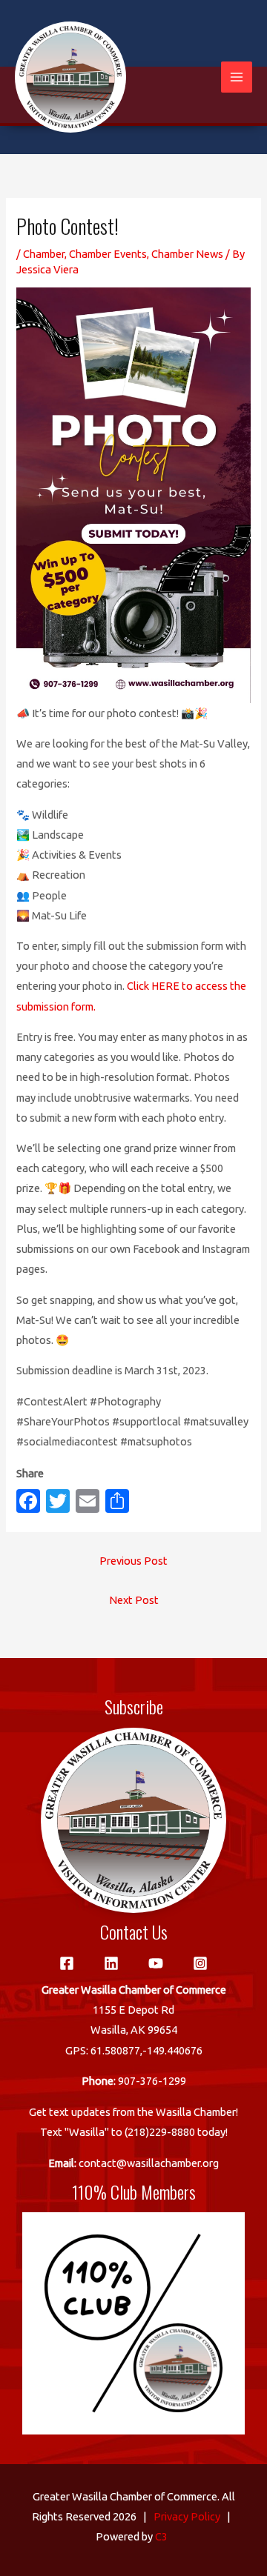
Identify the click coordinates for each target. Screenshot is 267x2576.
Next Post (134, 1600)
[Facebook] (67, 1963)
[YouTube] (156, 1963)
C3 (161, 2536)
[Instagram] (200, 1963)
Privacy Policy (187, 2516)
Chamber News (187, 254)
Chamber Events (108, 254)
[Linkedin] (111, 1963)
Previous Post (133, 1561)
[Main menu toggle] (237, 77)
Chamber (44, 254)
